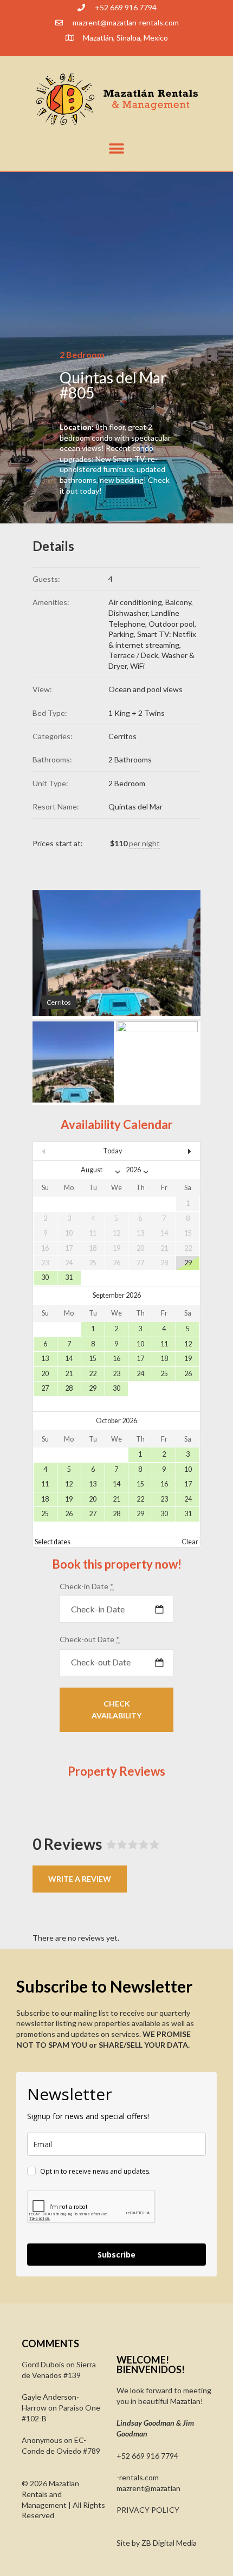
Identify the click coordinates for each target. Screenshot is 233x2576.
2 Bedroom (127, 783)
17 (140, 1359)
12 (188, 1344)
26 (188, 1374)
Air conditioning (135, 602)
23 (116, 1374)
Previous (57, 954)
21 (69, 1374)
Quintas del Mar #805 (113, 385)
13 (45, 1359)
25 (164, 1374)
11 (164, 1344)
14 (69, 1359)
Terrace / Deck (133, 655)
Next (176, 954)
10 (140, 1344)
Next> (175, 1151)
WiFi (137, 666)
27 (45, 1388)
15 (93, 1359)
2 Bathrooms (130, 759)
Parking (121, 634)
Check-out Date (90, 1639)
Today (112, 1151)
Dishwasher (128, 613)
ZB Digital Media (169, 2543)
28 (69, 1388)
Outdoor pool (171, 624)
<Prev (58, 1151)
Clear (190, 1542)
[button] (117, 148)
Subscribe (116, 2255)
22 (93, 1374)
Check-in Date (87, 1586)
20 (45, 1374)
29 (188, 1263)
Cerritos (122, 736)
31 (69, 1277)
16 (116, 1359)
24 (140, 1374)
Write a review (80, 1879)
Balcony (178, 602)
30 (45, 1277)
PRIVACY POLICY (148, 2510)
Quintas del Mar (135, 806)
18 (164, 1359)
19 (188, 1359)
